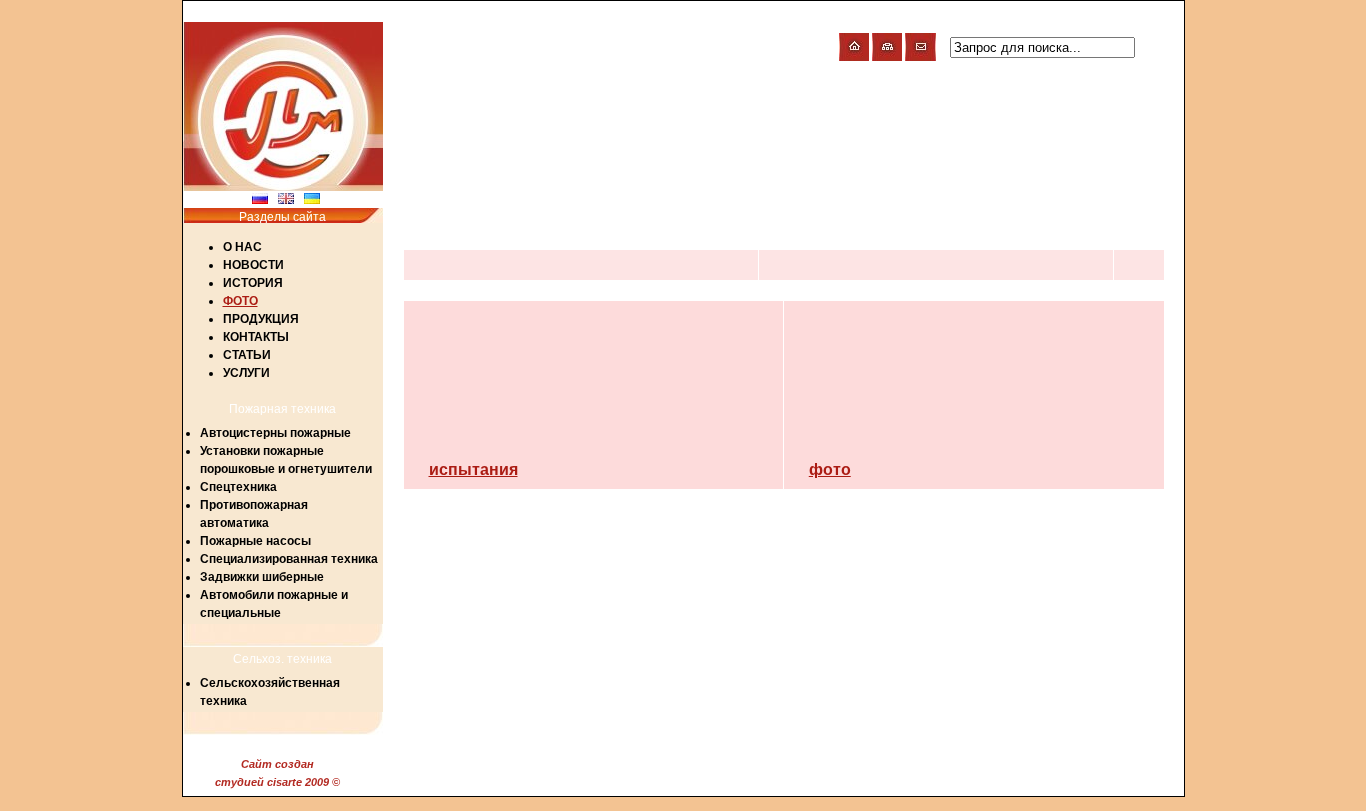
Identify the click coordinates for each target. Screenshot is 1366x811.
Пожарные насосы (255, 541)
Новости (253, 265)
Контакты (256, 337)
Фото (240, 301)
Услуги (246, 373)
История (253, 283)
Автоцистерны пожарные (275, 433)
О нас (242, 247)
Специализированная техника (289, 559)
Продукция (261, 319)
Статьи (247, 355)
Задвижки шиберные (262, 577)
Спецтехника (238, 487)
